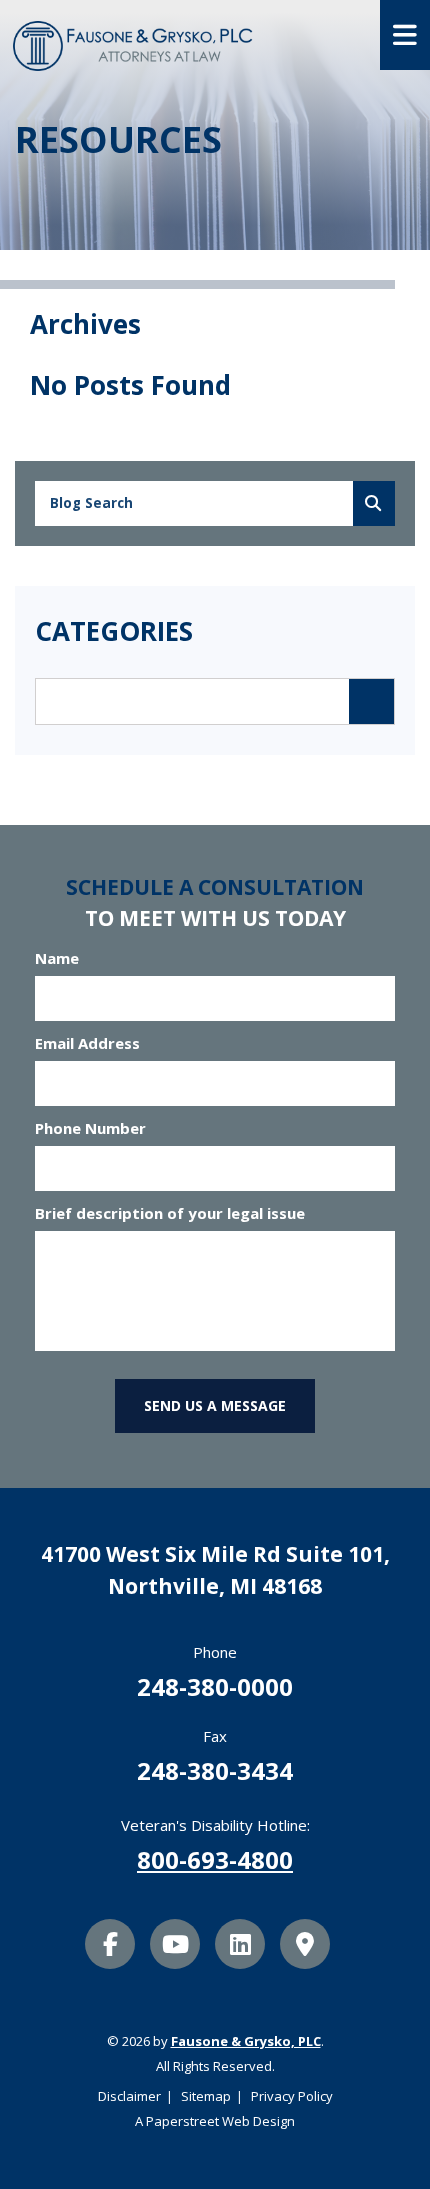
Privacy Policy (292, 2096)
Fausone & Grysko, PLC (246, 2041)
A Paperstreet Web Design (215, 2121)
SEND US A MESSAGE (215, 1405)
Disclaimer (129, 2096)
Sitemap (206, 2096)
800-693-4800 (215, 1859)
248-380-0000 (215, 1686)
